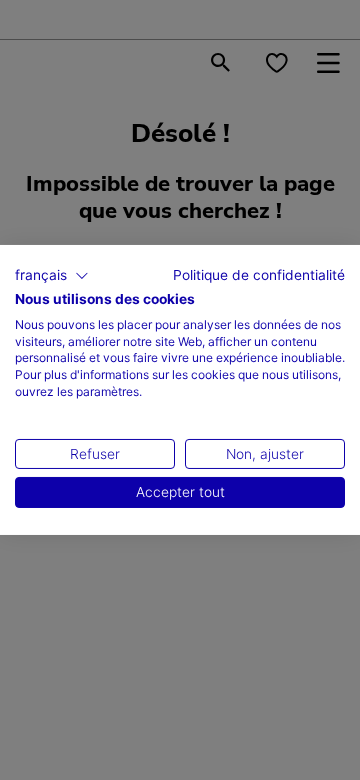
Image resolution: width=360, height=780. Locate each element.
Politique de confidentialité (259, 275)
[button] (52, 276)
